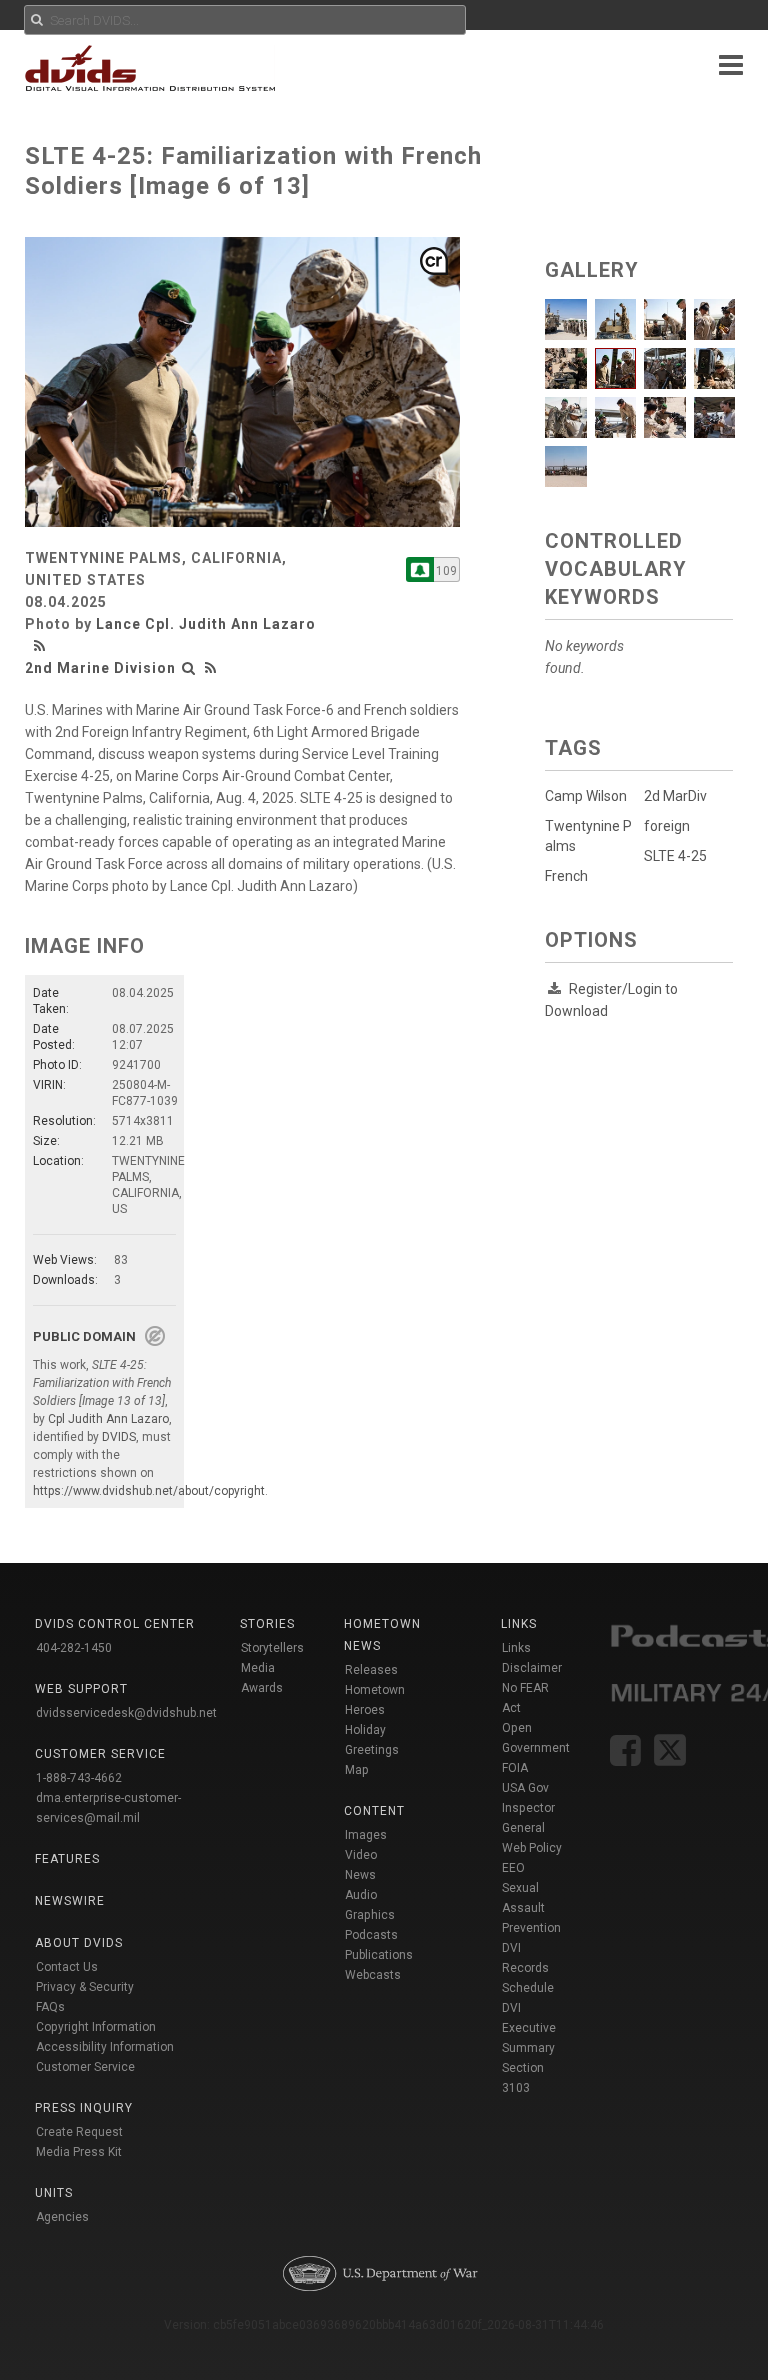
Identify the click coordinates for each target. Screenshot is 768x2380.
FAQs (50, 2007)
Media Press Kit (79, 2152)
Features (67, 1859)
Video (361, 1855)
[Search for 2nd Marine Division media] (189, 668)
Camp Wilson (586, 796)
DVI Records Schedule (528, 1968)
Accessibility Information (105, 2047)
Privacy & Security (85, 1987)
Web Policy (532, 1848)
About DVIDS (79, 1943)
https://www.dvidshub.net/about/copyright (149, 1491)
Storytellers (272, 1648)
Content (374, 1811)
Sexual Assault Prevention (531, 1908)
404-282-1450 (74, 1648)
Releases (371, 1670)
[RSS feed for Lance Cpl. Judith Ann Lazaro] (42, 646)
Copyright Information (96, 2027)
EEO (513, 1868)
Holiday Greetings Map (372, 1750)
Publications (379, 1955)
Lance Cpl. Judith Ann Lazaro (206, 624)
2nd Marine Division (100, 668)
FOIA (515, 1768)
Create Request (79, 2132)
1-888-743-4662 (79, 1778)
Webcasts (373, 1975)
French (566, 876)
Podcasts (371, 1935)
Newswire (70, 1901)
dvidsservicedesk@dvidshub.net (126, 1713)
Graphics (370, 1915)
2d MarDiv (675, 796)
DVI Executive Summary (529, 2028)
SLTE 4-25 (675, 856)
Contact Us (67, 1967)
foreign (667, 826)
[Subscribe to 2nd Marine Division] (420, 569)
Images (366, 1835)
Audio (361, 1895)
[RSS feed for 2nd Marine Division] (211, 668)
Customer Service (85, 2067)
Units (54, 2193)
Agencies (62, 2217)
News (360, 1875)
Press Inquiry (84, 2108)
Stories (267, 1624)
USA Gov (525, 1788)
